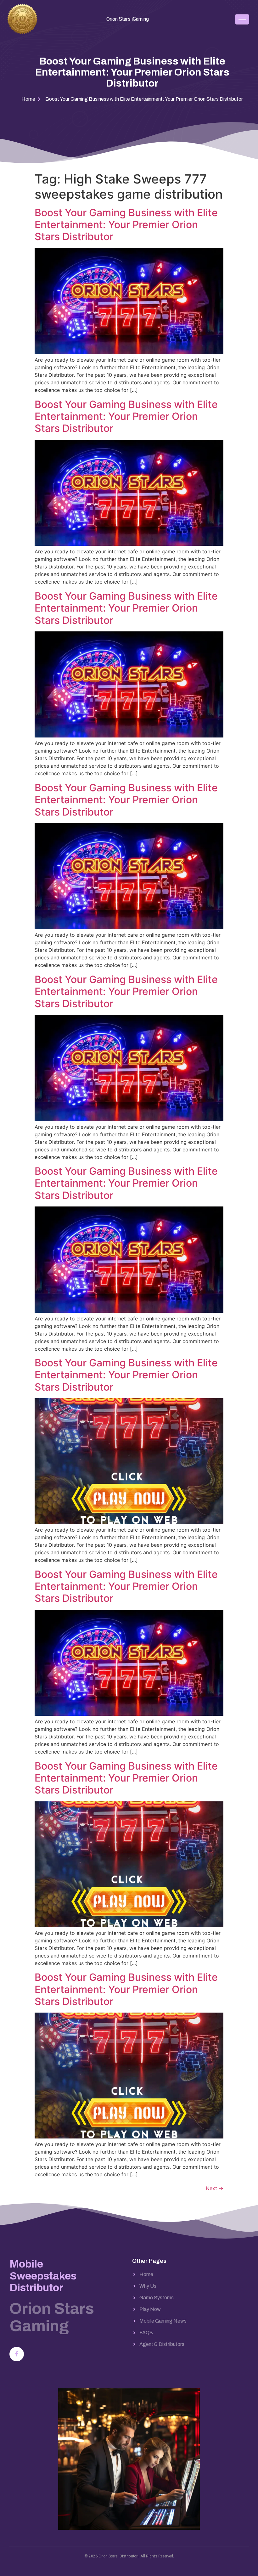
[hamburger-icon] (242, 19)
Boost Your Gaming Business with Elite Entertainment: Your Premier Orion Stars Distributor (126, 225)
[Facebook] (17, 2354)
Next (215, 2188)
